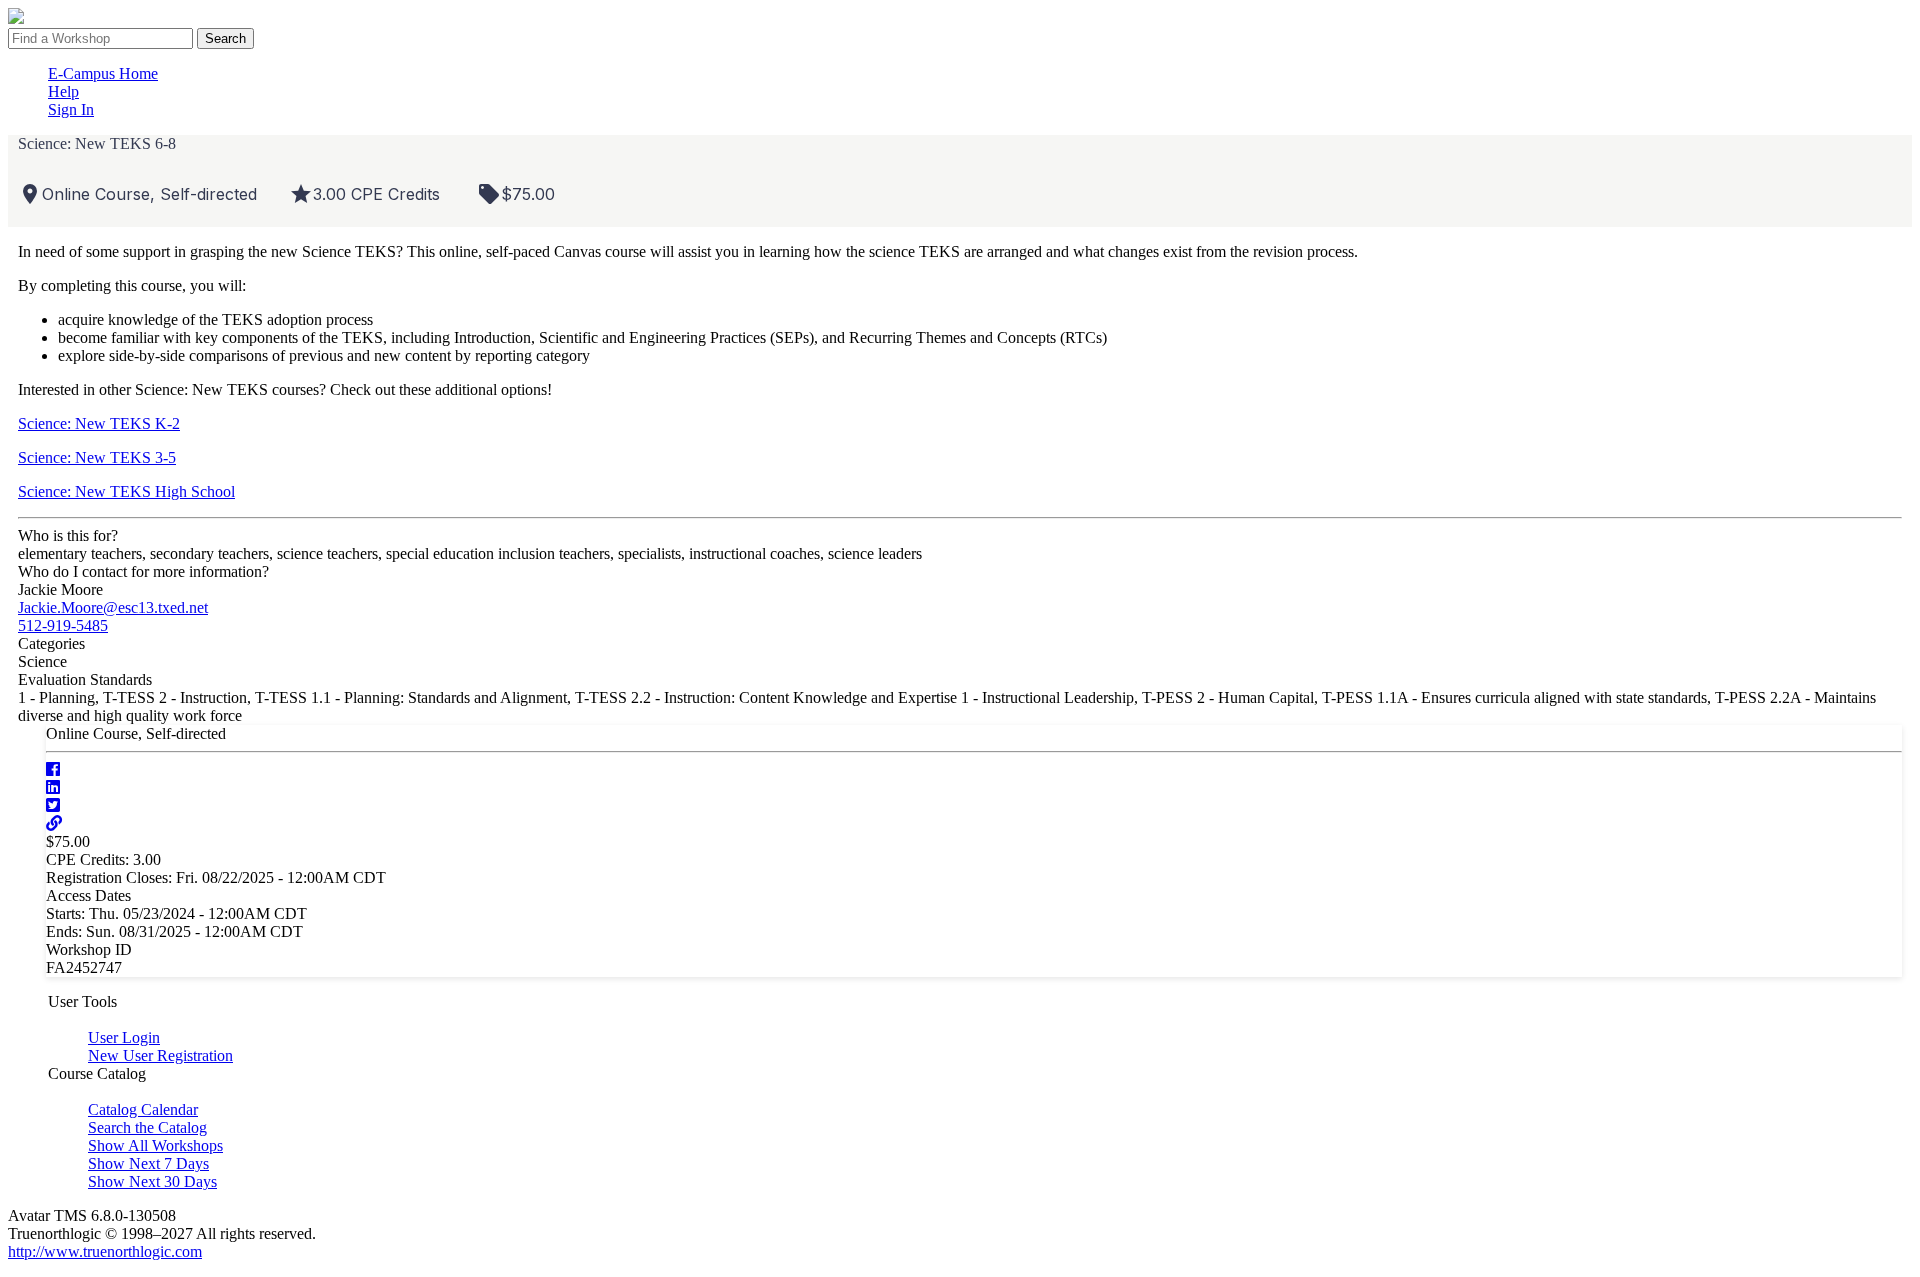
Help (63, 91)
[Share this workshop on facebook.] (53, 769)
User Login (124, 1037)
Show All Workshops (155, 1145)
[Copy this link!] (54, 823)
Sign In (71, 109)
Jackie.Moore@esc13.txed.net (113, 607)
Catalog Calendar (143, 1109)
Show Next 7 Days (148, 1163)
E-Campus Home (103, 73)
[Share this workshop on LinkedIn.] (53, 787)
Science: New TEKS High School (126, 491)
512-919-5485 (63, 625)
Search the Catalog (147, 1127)
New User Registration (160, 1055)
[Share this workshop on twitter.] (53, 805)
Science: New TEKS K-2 (99, 423)
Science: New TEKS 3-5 (97, 457)
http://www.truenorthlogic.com (105, 1251)
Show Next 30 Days (152, 1181)
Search (225, 38)
